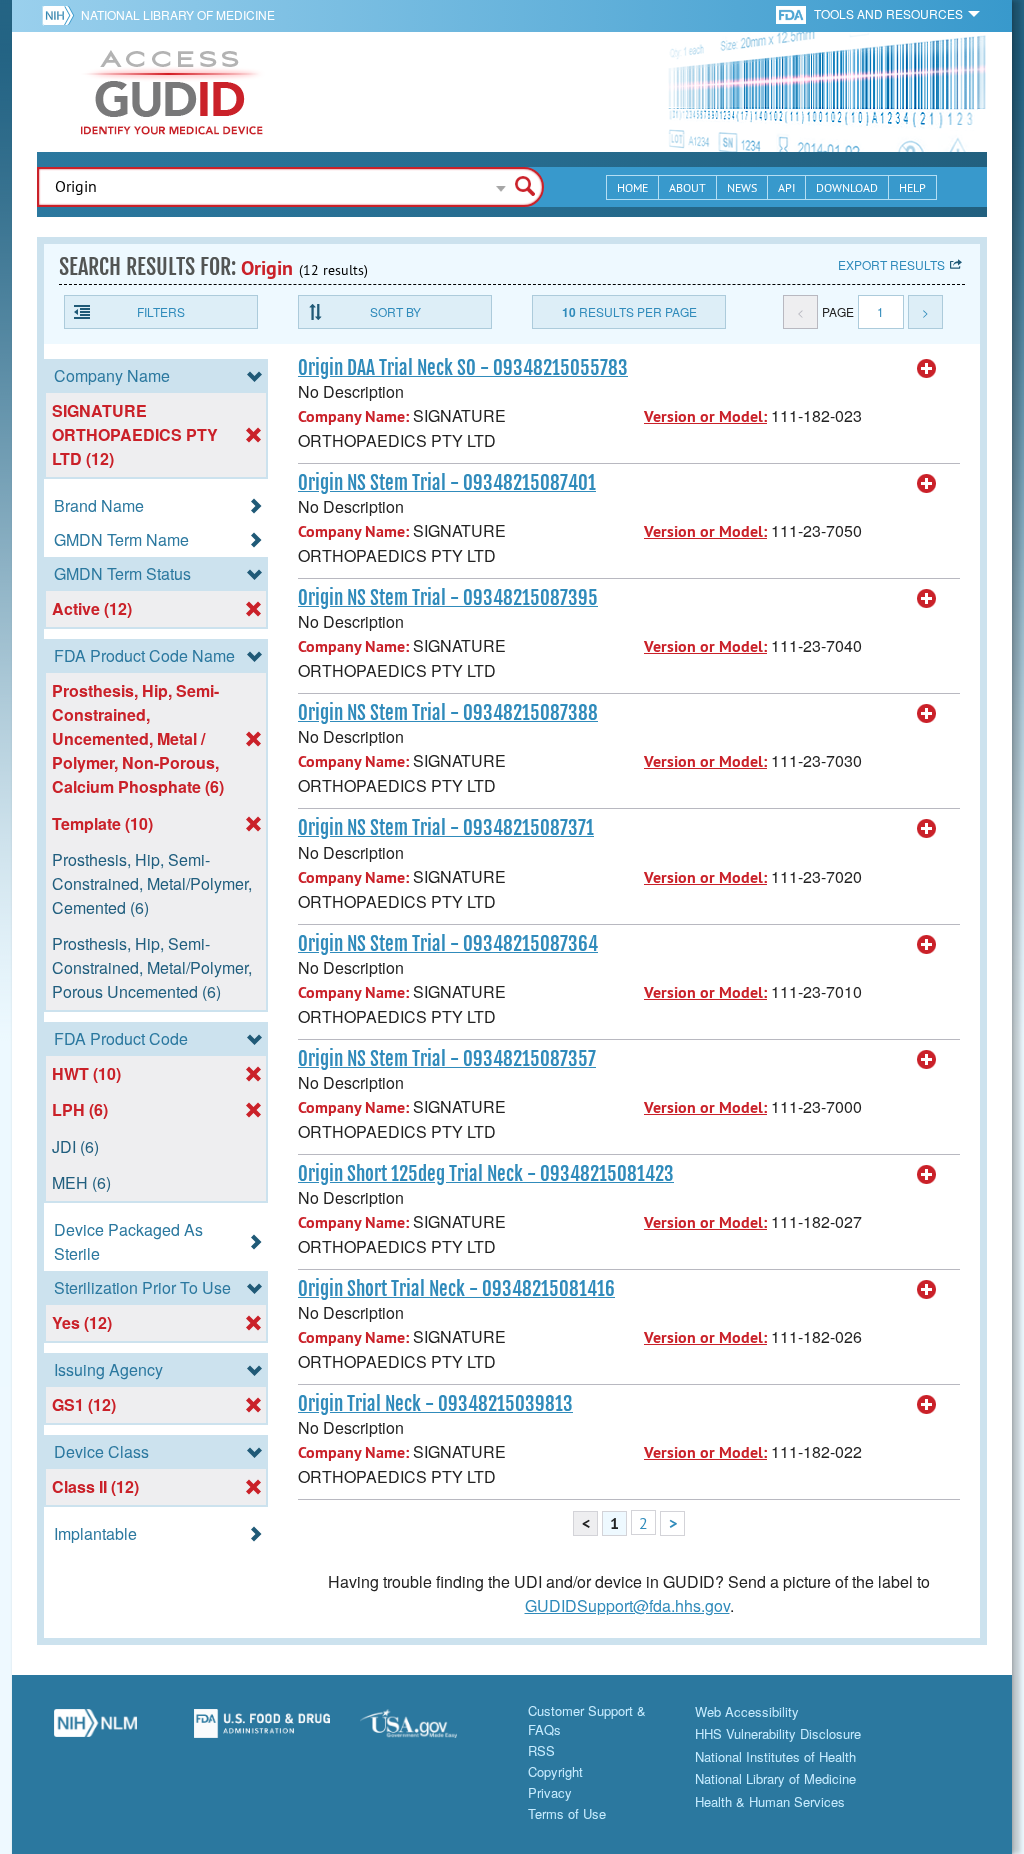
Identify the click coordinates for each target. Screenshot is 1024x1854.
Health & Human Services (770, 1801)
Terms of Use (567, 1813)
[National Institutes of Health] (61, 15)
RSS (541, 1750)
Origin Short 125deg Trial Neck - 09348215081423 (486, 1174)
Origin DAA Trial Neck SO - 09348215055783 (463, 368)
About (687, 187)
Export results (891, 264)
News (742, 187)
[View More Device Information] (927, 369)
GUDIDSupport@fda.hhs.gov (627, 1605)
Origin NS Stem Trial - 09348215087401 (447, 483)
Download (847, 187)
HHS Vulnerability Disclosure (778, 1733)
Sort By (395, 311)
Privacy (550, 1792)
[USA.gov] (428, 1731)
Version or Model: (705, 416)
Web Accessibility (747, 1711)
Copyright (555, 1771)
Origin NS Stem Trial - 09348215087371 (446, 828)
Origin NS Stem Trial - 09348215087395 (448, 598)
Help (912, 187)
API (786, 187)
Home (632, 187)
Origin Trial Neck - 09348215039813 (435, 1404)
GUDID (172, 92)
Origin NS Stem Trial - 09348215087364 (448, 944)
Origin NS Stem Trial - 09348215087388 (448, 713)
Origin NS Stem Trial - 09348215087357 (447, 1059)
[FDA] (792, 13)
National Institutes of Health (775, 1756)
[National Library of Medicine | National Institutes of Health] (95, 1731)
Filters (161, 311)
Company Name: (353, 416)
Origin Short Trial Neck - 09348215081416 (456, 1289)
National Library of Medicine (178, 14)
